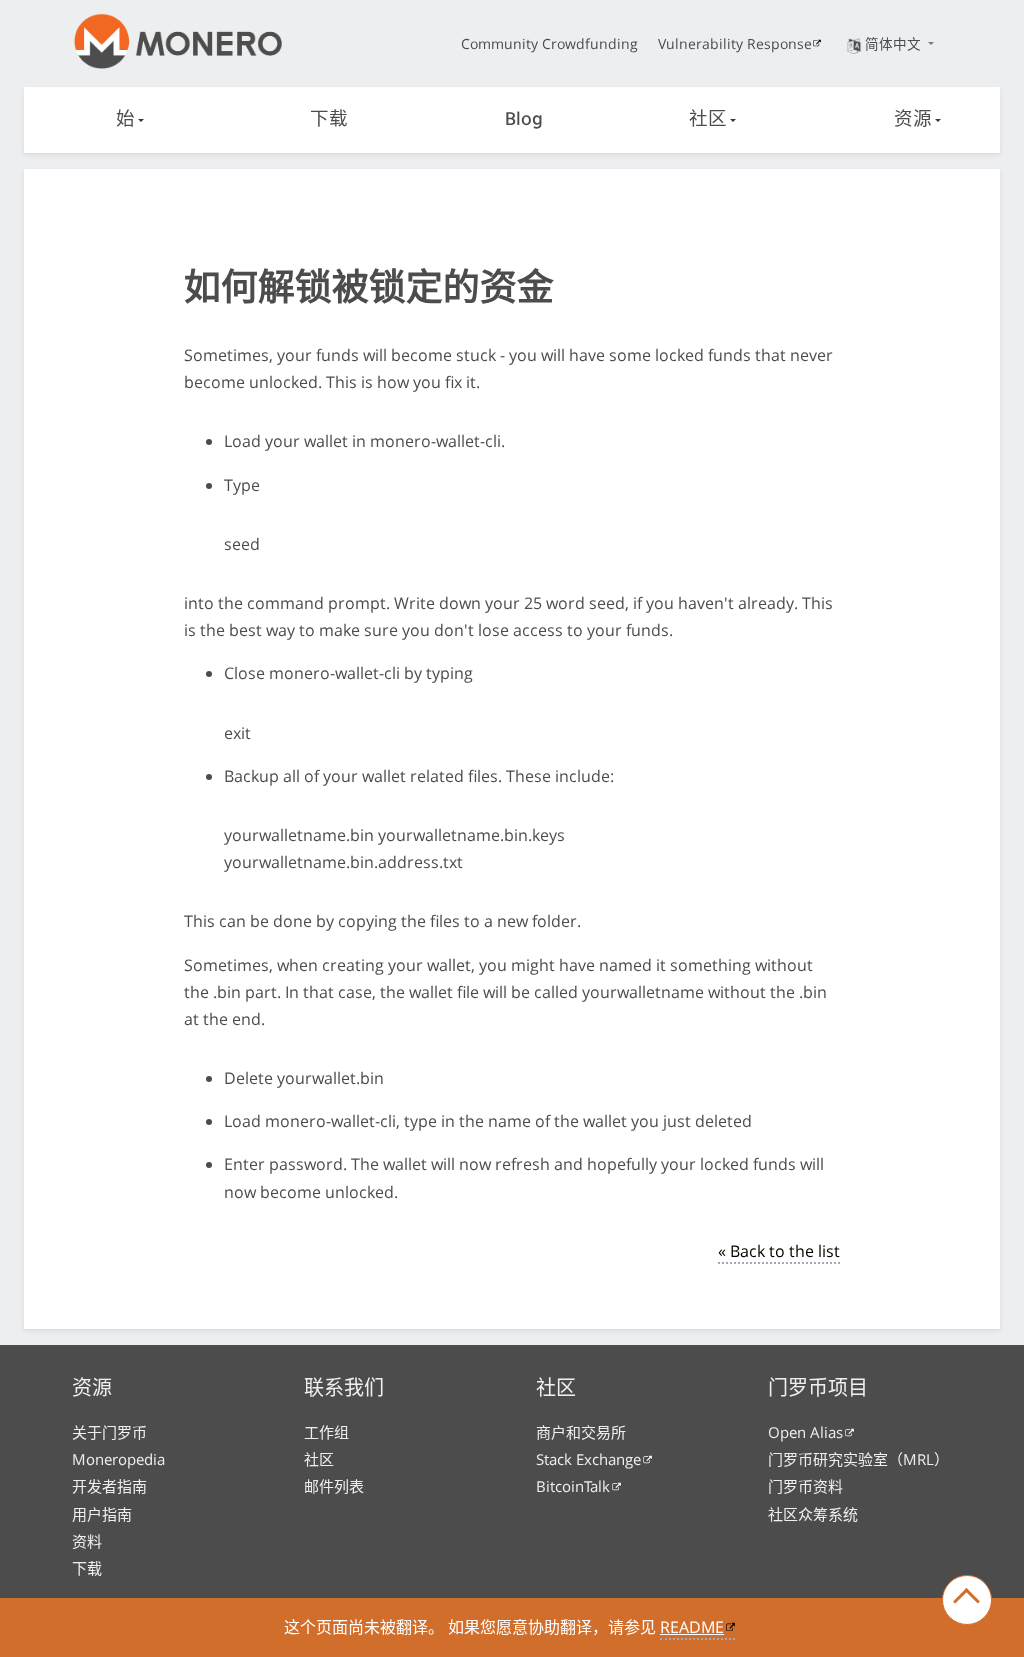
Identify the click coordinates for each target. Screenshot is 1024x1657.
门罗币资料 (805, 1486)
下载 (329, 120)
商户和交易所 (581, 1432)
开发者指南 (109, 1486)
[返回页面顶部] (967, 1600)
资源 (913, 120)
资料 (87, 1541)
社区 (708, 120)
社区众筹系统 (813, 1514)
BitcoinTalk (573, 1486)
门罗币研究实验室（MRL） (858, 1459)
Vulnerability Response (735, 43)
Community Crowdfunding (549, 43)
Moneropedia (118, 1459)
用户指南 (102, 1514)
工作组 (326, 1432)
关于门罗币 (109, 1432)
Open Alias (805, 1432)
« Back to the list (779, 1251)
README (692, 1627)
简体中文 (895, 43)
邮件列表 (334, 1486)
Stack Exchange (588, 1459)
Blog (524, 120)
